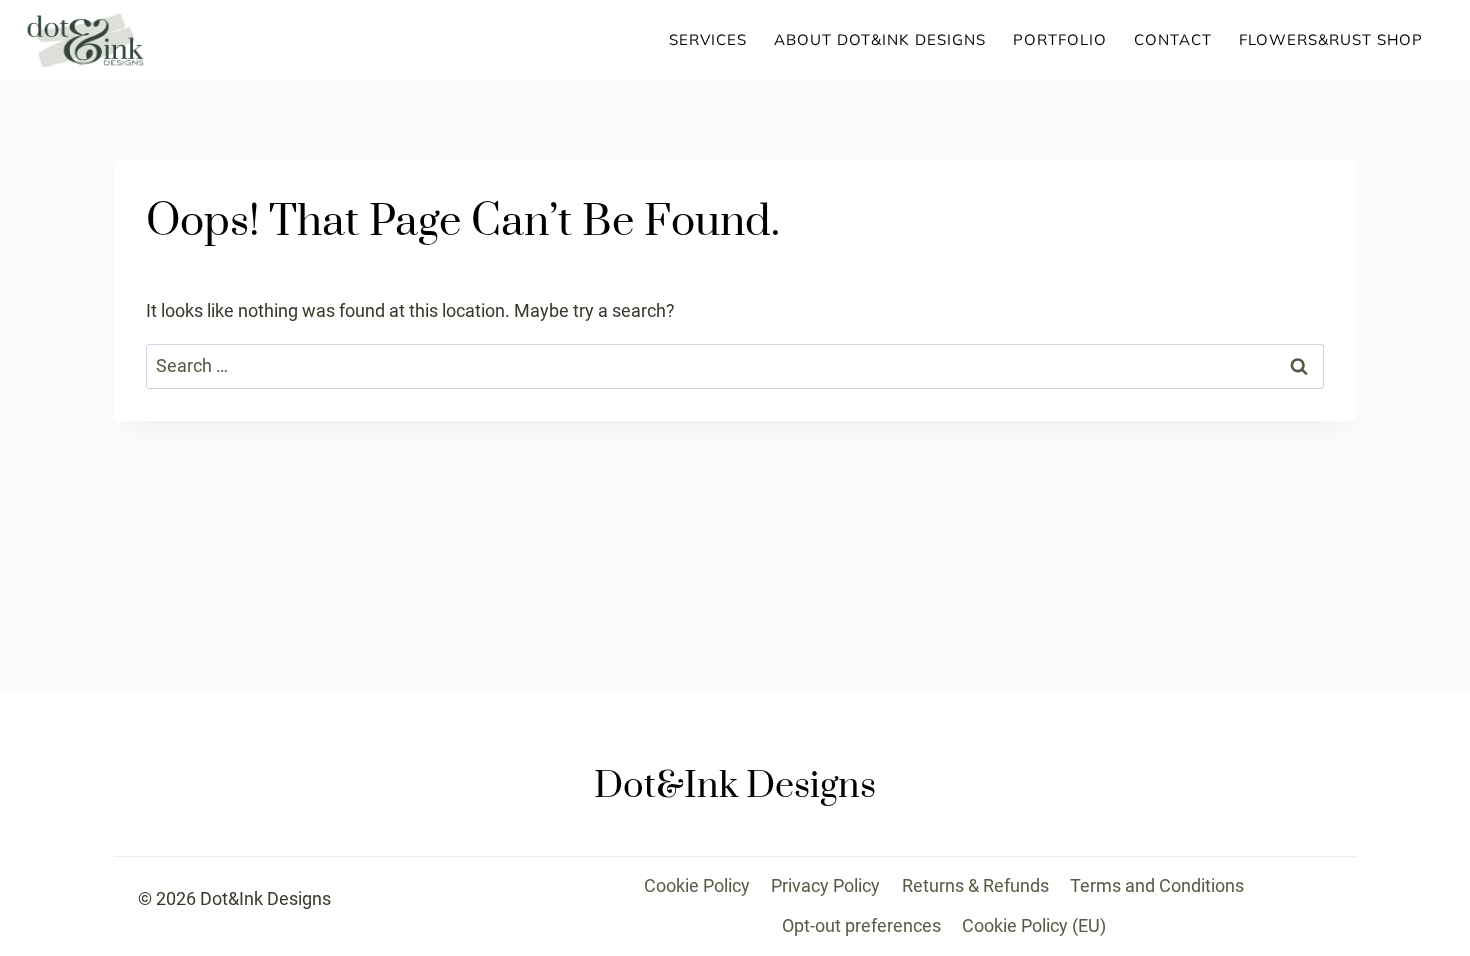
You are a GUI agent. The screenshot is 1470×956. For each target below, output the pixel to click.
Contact (1173, 39)
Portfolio (1060, 39)
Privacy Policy (825, 885)
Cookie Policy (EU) (1034, 925)
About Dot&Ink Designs (880, 39)
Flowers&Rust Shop (1331, 39)
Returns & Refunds (975, 885)
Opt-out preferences (861, 925)
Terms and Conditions (1157, 885)
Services (708, 39)
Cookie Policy (697, 885)
